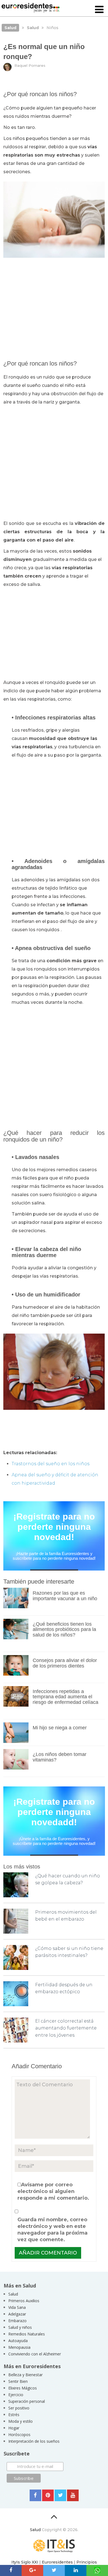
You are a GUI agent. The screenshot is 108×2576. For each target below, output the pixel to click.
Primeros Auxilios (24, 2301)
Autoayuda (18, 2341)
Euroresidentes (57, 2562)
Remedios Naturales (27, 2334)
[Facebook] (35, 2495)
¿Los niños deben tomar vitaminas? (60, 1757)
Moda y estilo (20, 2421)
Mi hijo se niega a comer (60, 1728)
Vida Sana (17, 2307)
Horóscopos (19, 2435)
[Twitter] (60, 2495)
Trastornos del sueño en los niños (51, 1464)
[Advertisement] (54, 306)
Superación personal (27, 2401)
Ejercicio (16, 2395)
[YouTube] (73, 2495)
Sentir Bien (18, 2381)
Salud (13, 2294)
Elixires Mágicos (23, 2388)
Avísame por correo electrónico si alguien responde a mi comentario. (53, 2191)
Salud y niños (20, 2327)
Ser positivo (19, 2408)
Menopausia (19, 2347)
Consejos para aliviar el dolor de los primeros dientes (65, 1663)
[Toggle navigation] (99, 10)
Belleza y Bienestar (25, 2375)
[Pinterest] (48, 2495)
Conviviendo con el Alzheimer (35, 2354)
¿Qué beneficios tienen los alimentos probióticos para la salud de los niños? (64, 1630)
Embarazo (17, 2321)
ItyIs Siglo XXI (25, 2562)
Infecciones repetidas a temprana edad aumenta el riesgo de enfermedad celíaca (65, 1697)
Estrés (14, 2415)
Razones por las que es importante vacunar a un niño (65, 1596)
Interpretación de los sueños (34, 2441)
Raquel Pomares (30, 65)
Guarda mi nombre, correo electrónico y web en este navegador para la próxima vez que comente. (52, 2230)
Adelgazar (17, 2314)
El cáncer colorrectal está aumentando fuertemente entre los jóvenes (66, 2028)
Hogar (14, 2428)
